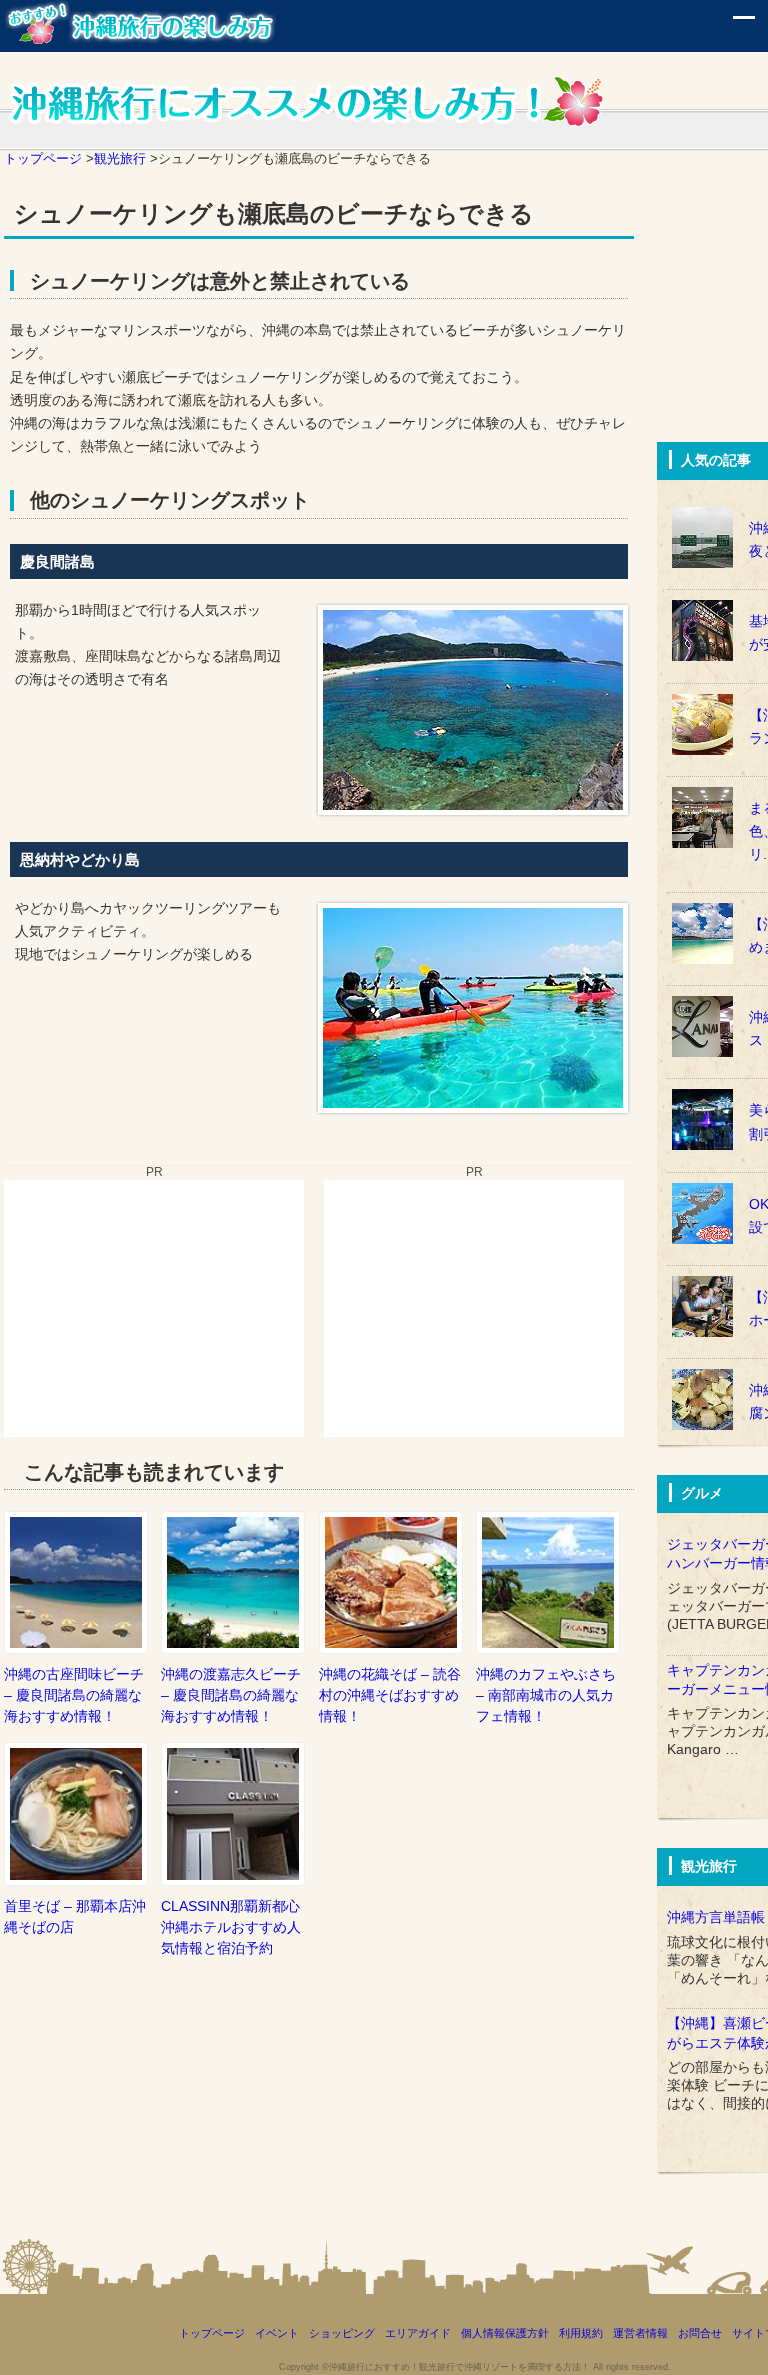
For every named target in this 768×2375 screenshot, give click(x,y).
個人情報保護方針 (505, 2333)
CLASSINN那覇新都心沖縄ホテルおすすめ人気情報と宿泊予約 (231, 1927)
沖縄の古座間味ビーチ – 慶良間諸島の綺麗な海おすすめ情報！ (74, 1695)
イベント (277, 2333)
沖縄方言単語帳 (716, 1917)
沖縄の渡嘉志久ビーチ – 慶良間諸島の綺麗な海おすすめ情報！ (231, 1695)
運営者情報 (640, 2333)
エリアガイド (418, 2333)
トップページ (212, 2333)
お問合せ (700, 2333)
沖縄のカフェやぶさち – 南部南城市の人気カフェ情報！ (546, 1695)
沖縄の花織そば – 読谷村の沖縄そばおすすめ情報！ (390, 1695)
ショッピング (342, 2333)
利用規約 (581, 2333)
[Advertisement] (154, 1305)
